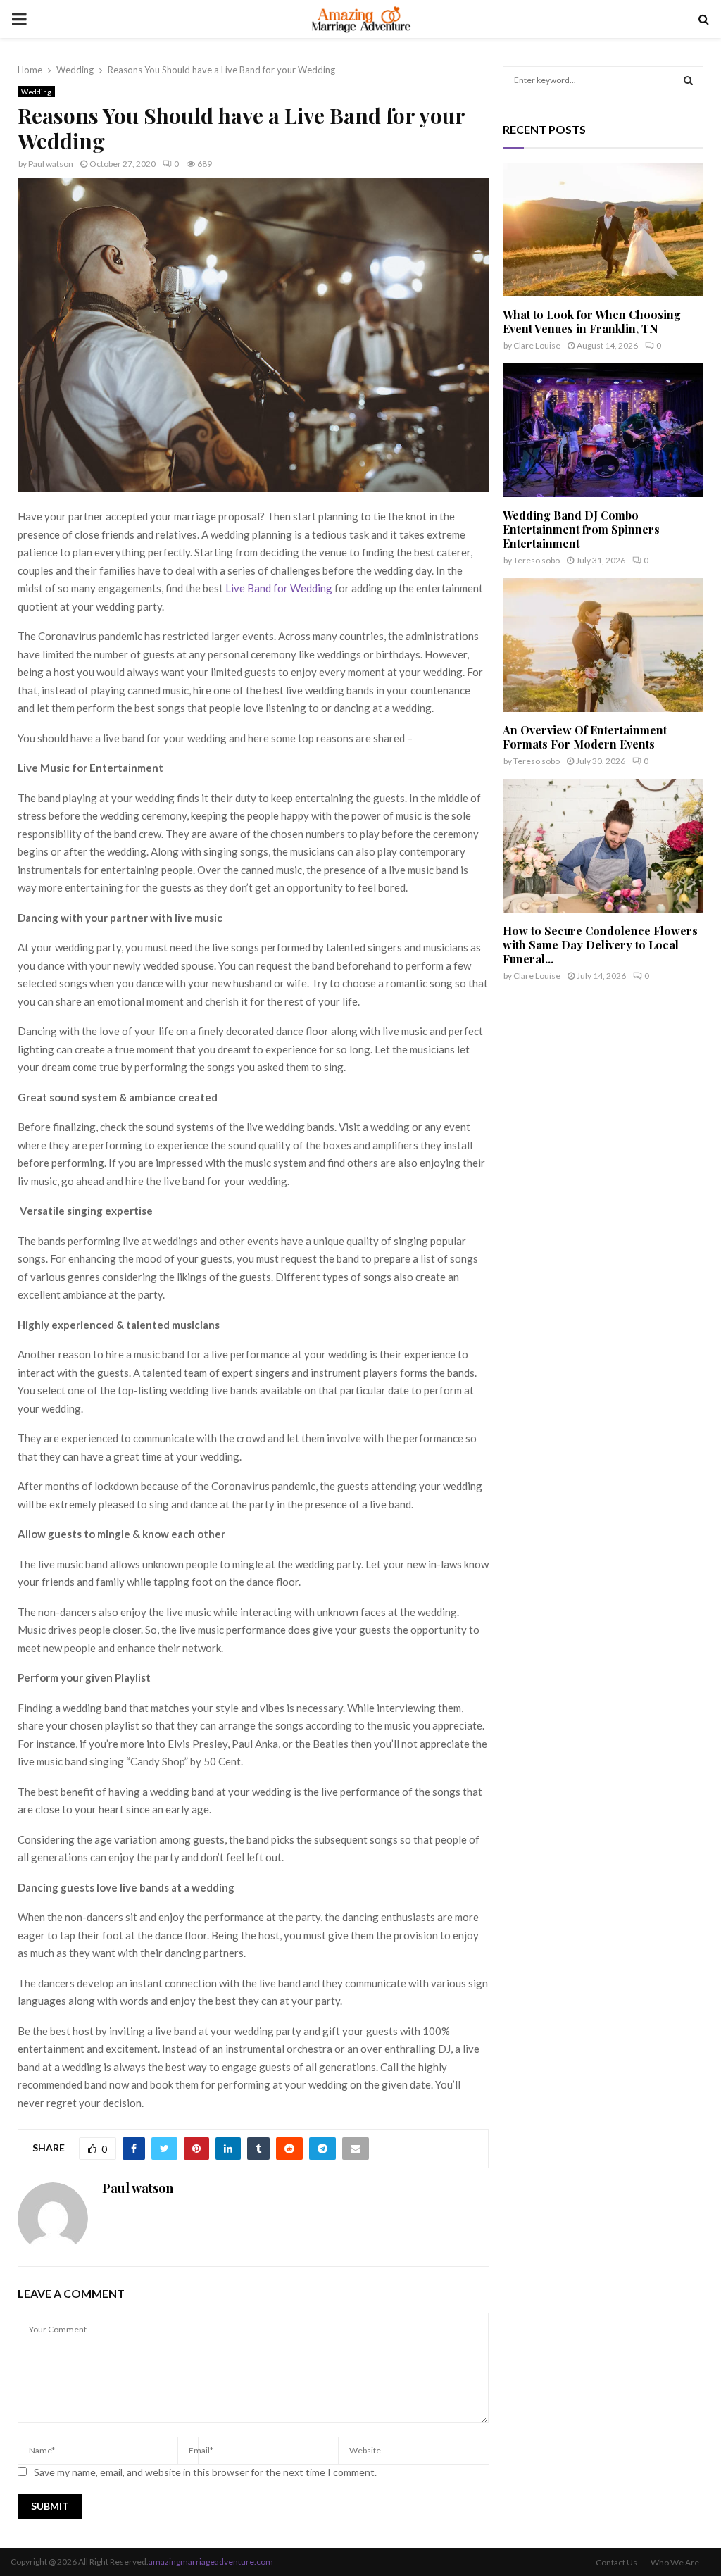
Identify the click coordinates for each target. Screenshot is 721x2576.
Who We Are (675, 2562)
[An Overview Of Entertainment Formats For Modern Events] (603, 645)
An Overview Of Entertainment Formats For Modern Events (585, 737)
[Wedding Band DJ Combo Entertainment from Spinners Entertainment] (603, 430)
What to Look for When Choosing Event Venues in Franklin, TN (592, 321)
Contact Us (616, 2562)
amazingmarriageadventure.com (211, 2562)
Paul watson (51, 164)
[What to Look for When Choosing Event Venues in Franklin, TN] (603, 230)
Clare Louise (537, 345)
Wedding (36, 92)
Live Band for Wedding (279, 588)
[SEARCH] (688, 80)
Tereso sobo (537, 560)
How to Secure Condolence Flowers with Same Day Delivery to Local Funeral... (600, 945)
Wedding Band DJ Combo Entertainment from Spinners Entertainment (581, 529)
